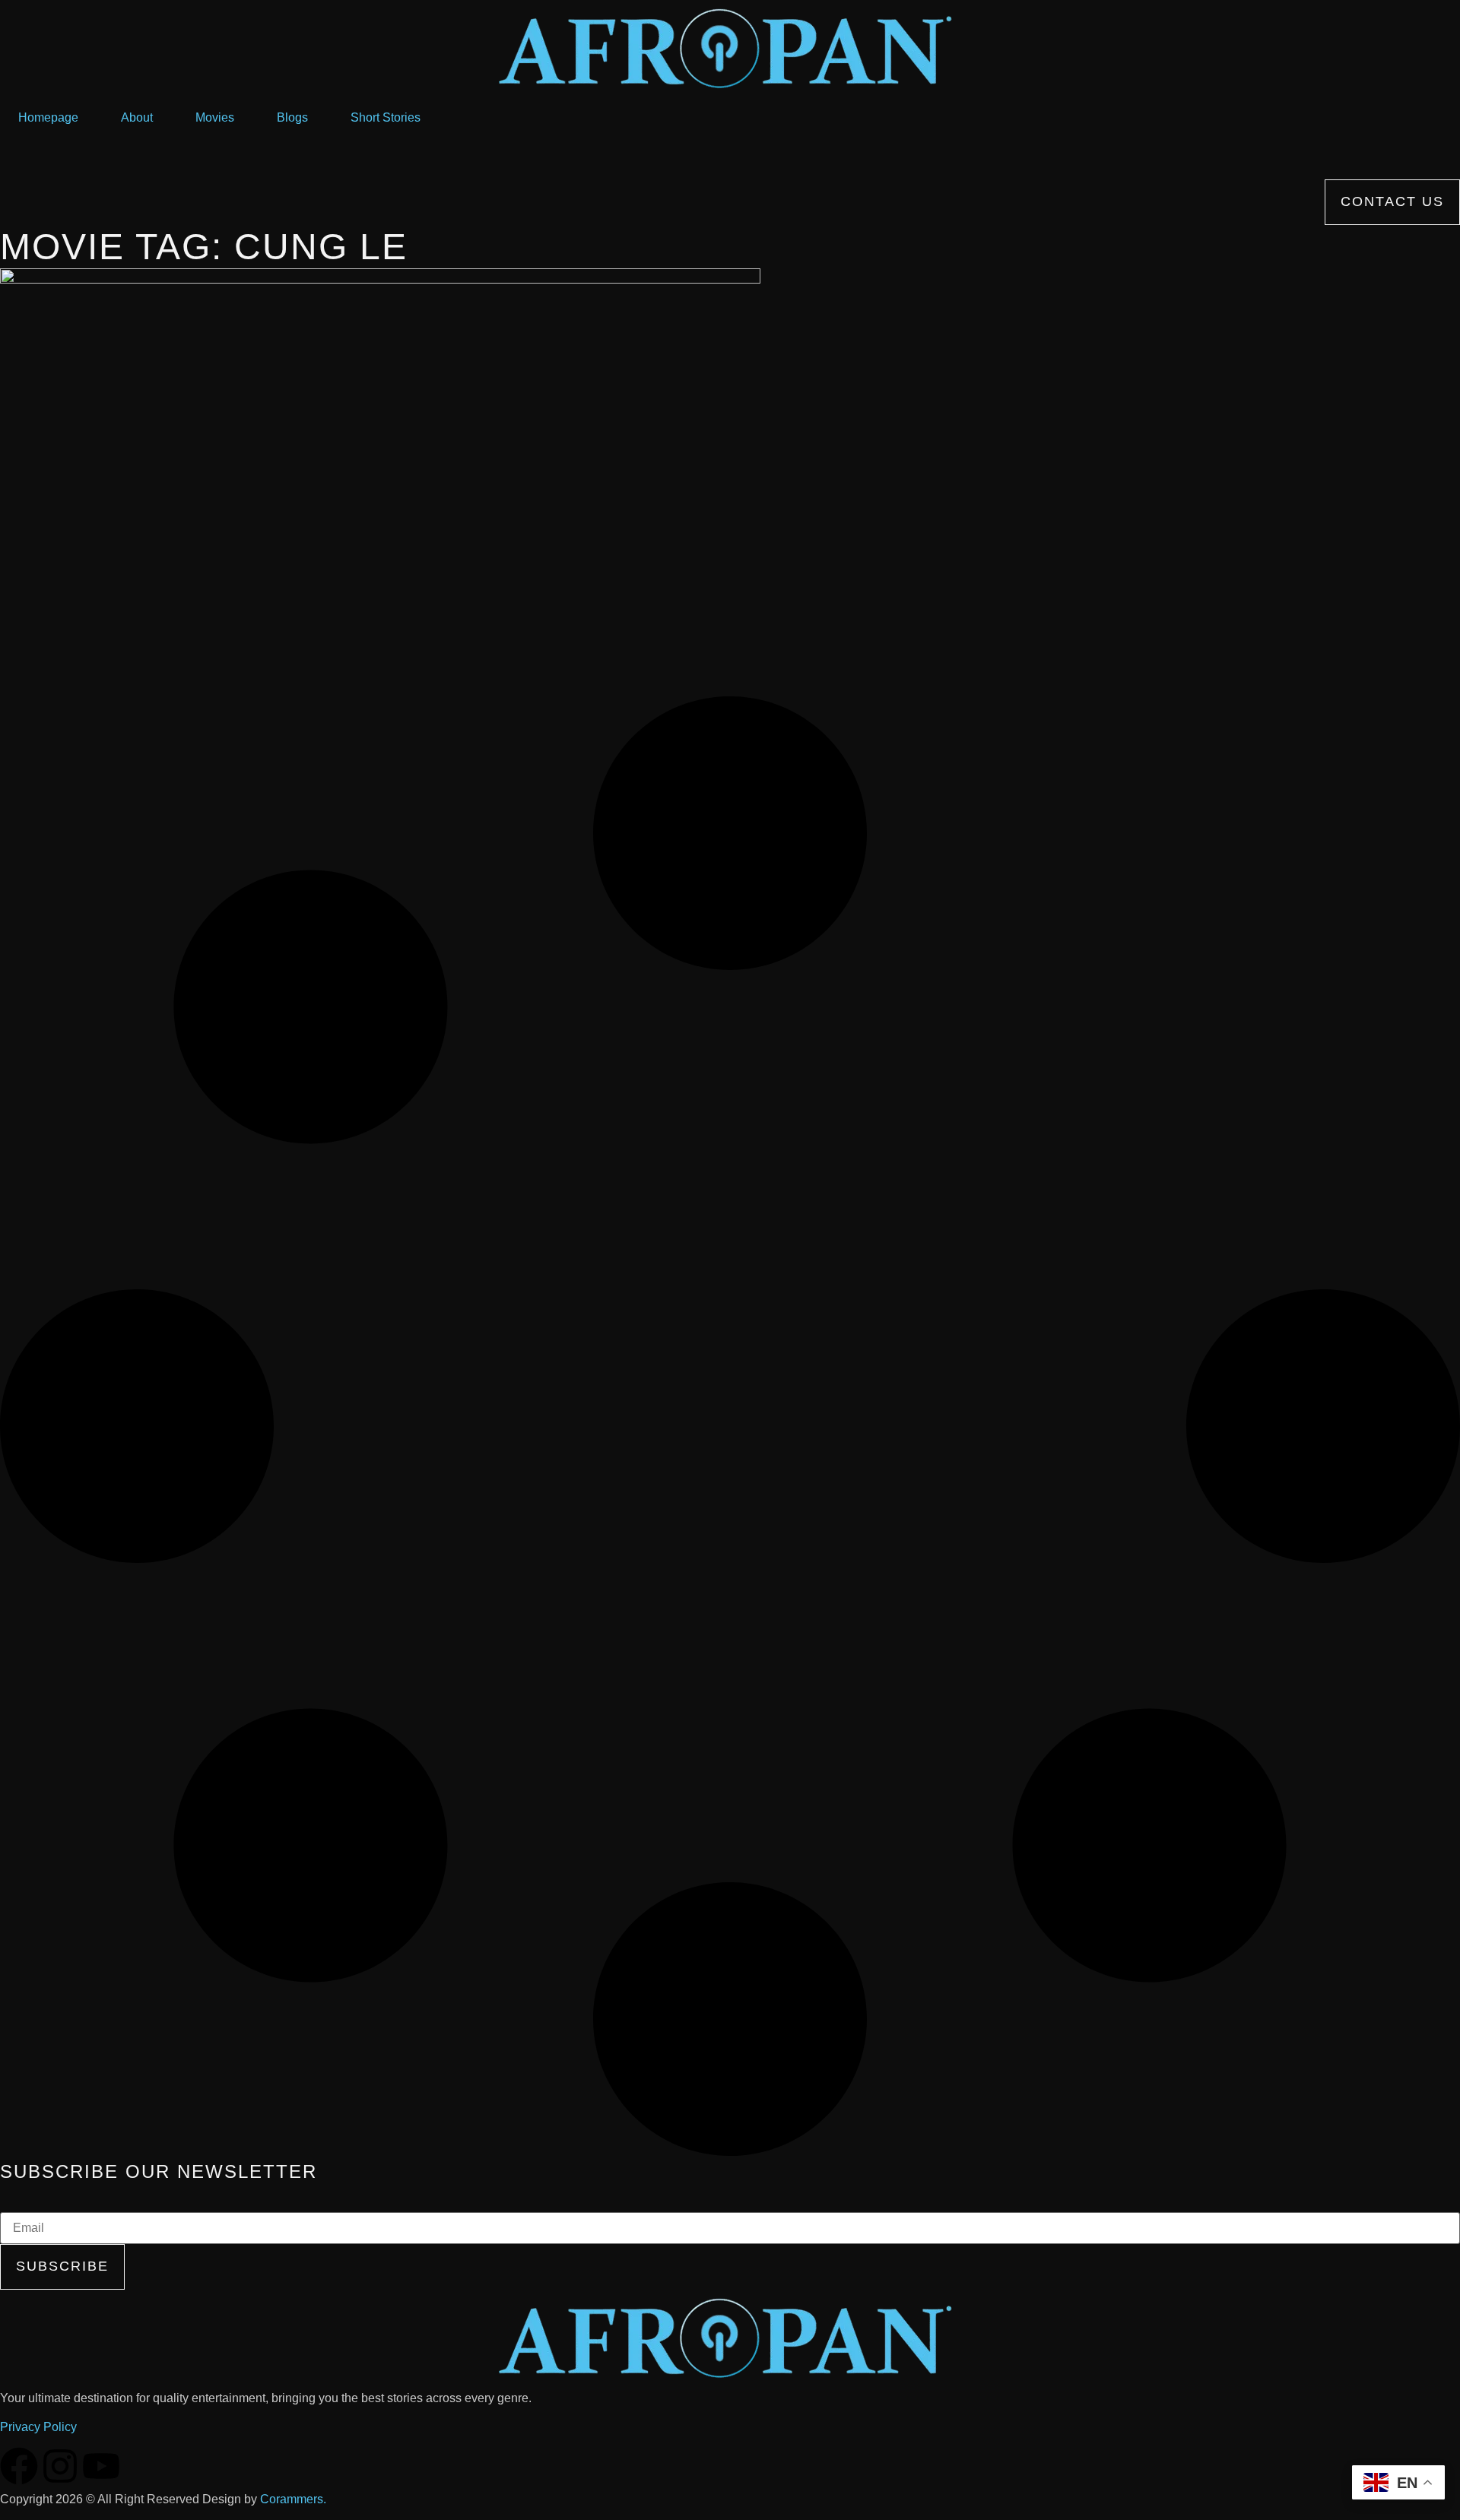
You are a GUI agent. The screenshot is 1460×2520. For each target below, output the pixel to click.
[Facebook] (19, 2466)
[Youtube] (101, 2466)
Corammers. (293, 2499)
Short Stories (386, 117)
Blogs (292, 117)
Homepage (48, 117)
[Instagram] (60, 2466)
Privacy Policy (38, 2427)
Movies (215, 117)
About (137, 117)
